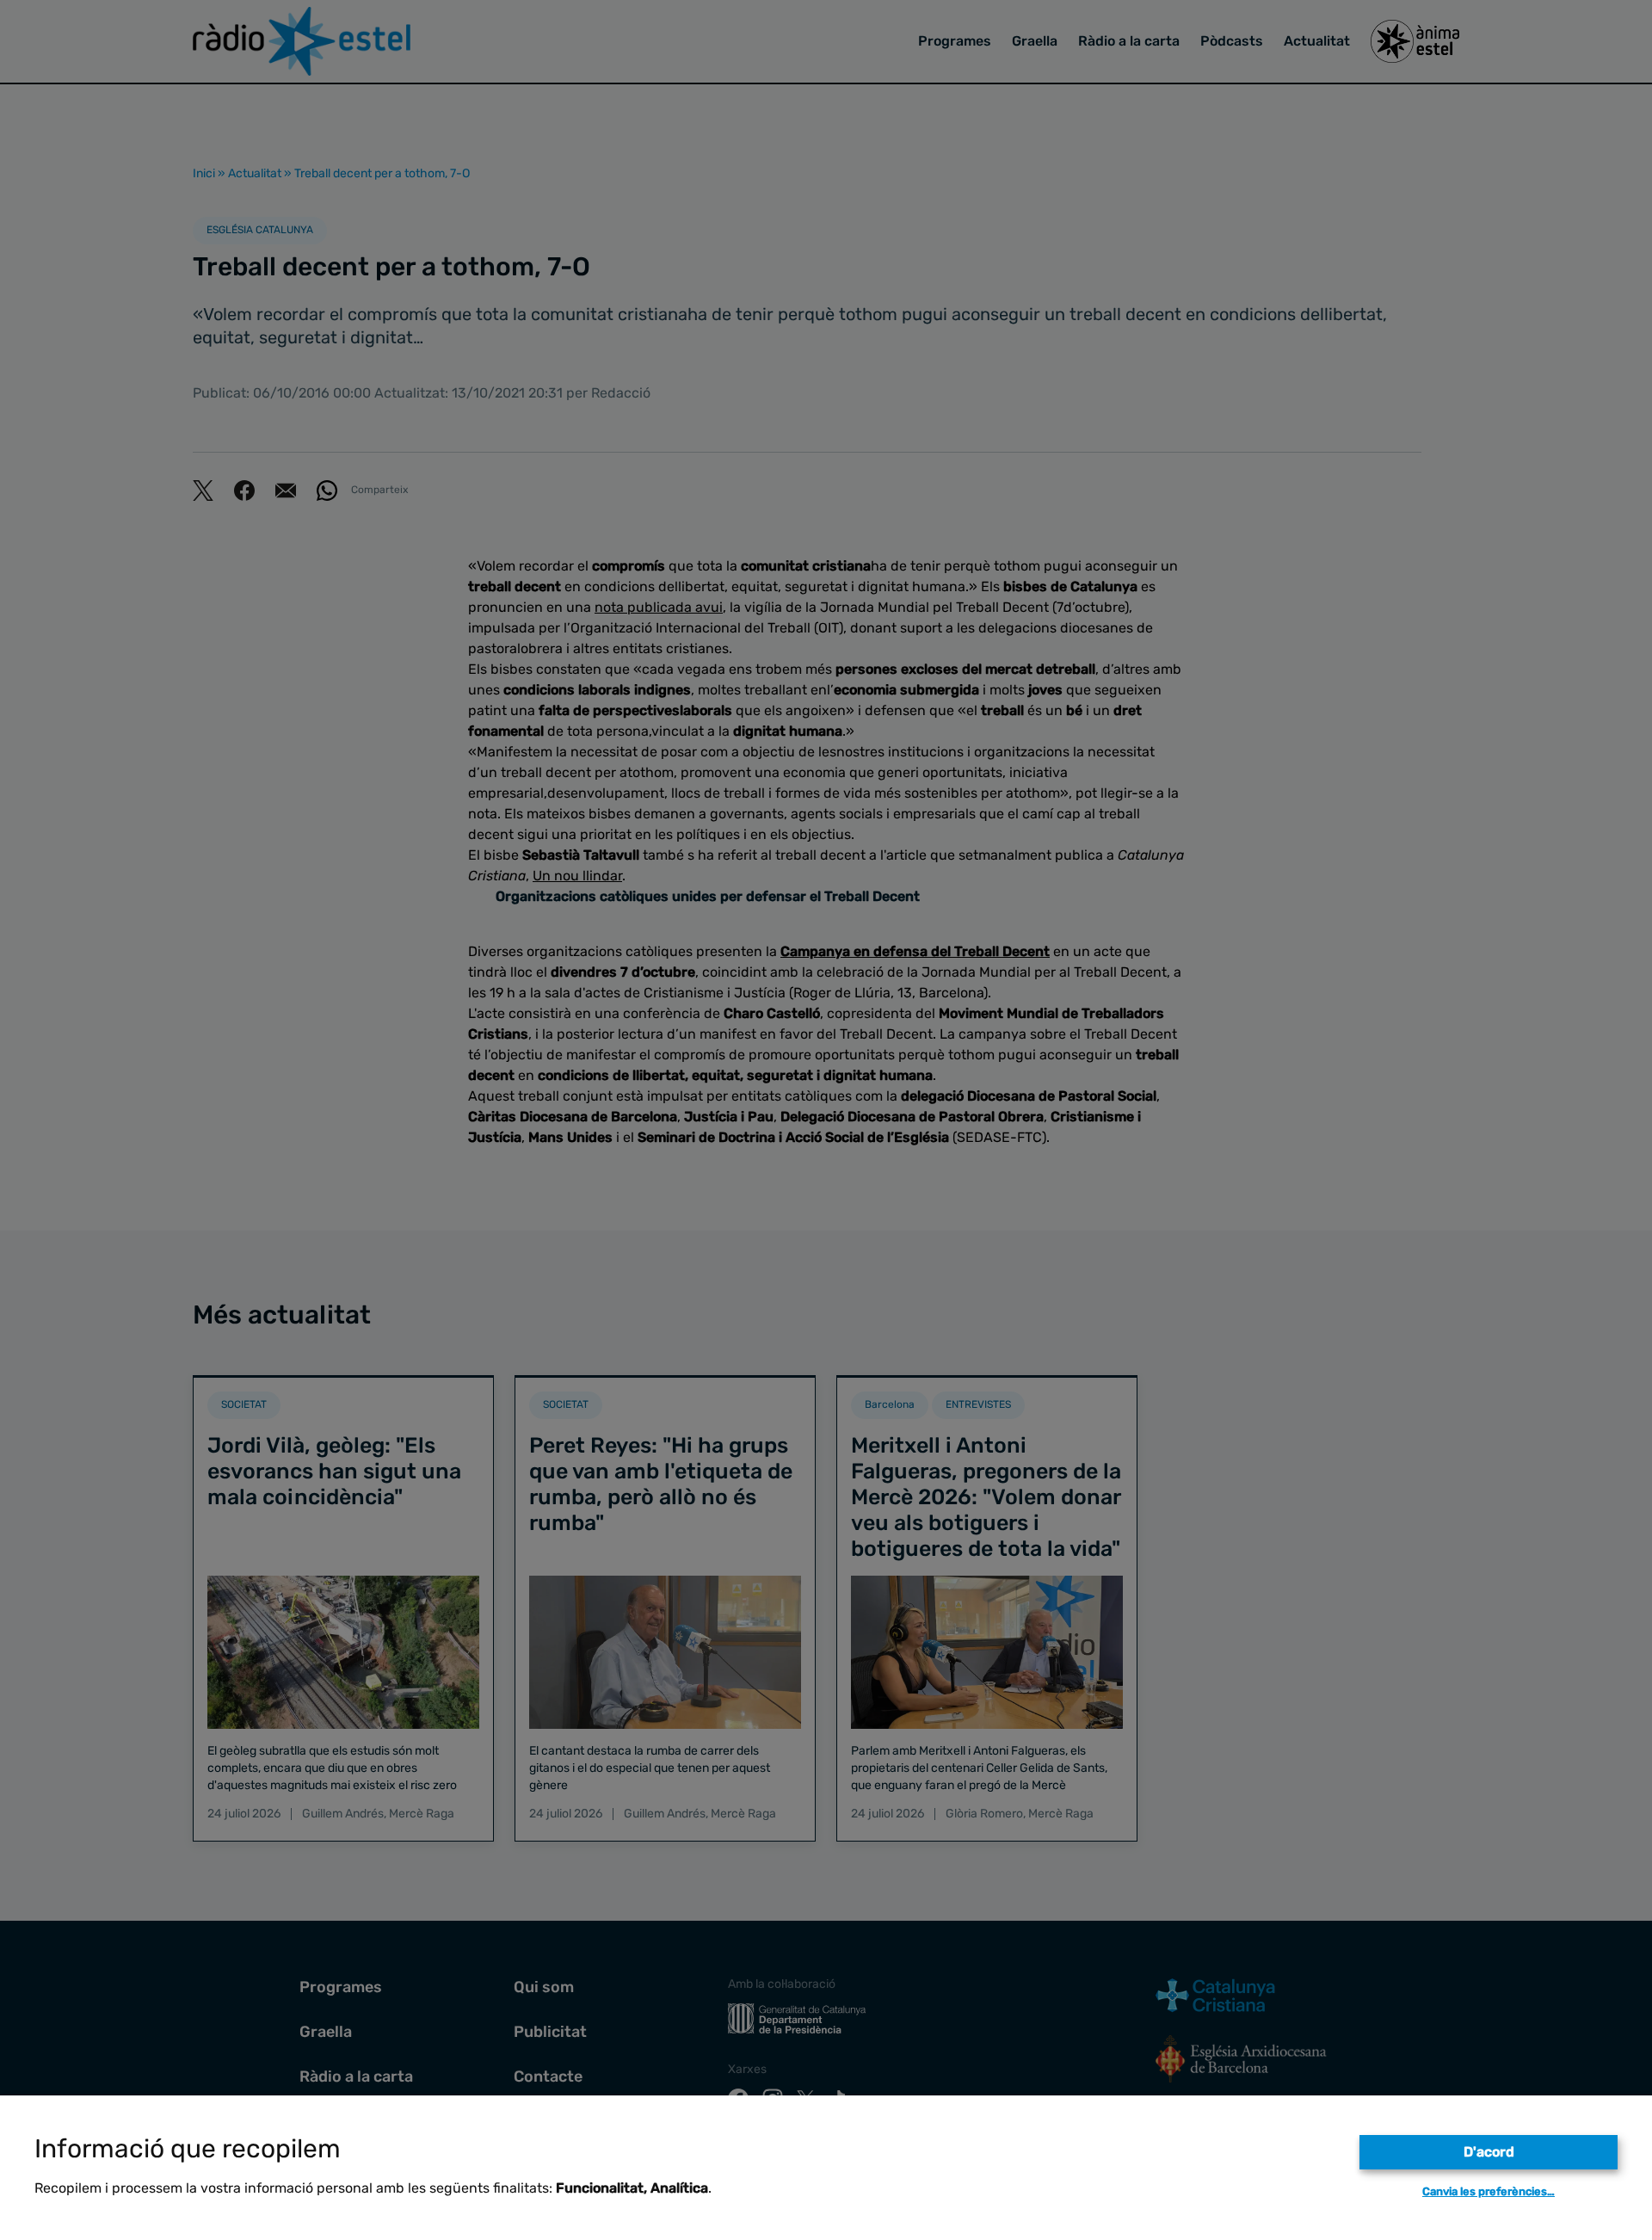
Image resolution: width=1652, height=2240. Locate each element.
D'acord (1489, 2152)
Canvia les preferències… (1489, 2191)
